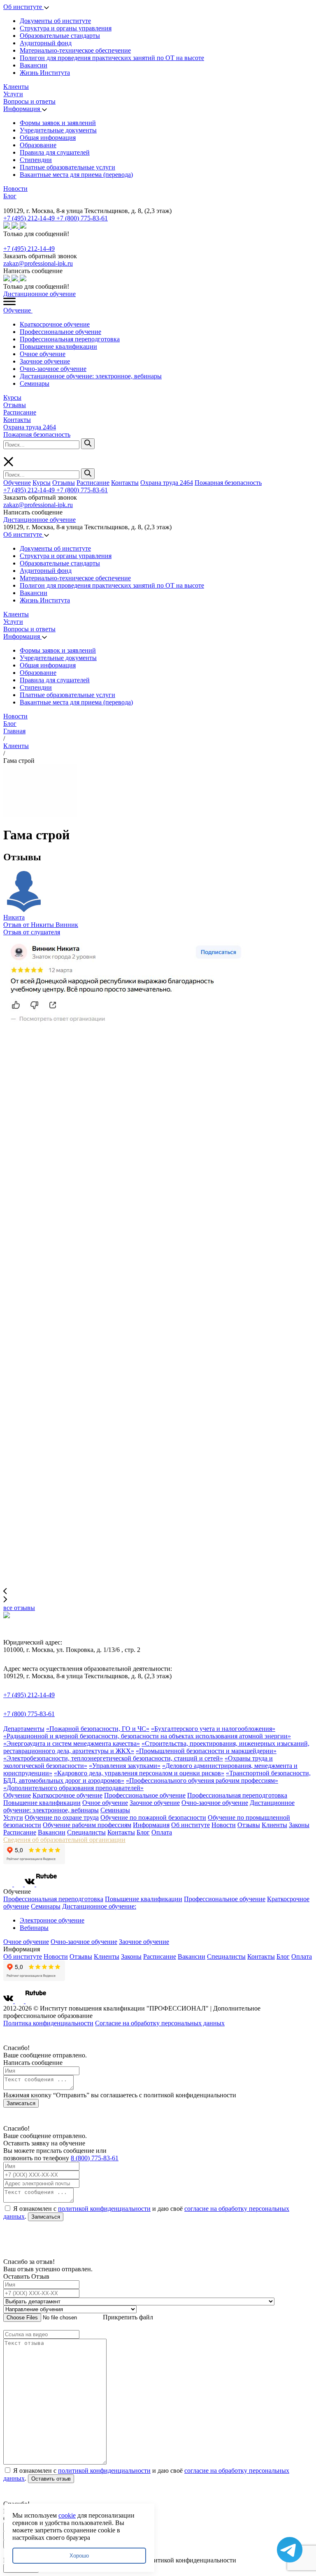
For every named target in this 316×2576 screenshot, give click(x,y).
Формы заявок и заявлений (58, 123)
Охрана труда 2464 (30, 427)
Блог (10, 196)
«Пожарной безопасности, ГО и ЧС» (98, 1729)
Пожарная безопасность (37, 434)
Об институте (23, 7)
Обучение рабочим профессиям (87, 1825)
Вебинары (34, 1928)
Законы (299, 1825)
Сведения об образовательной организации (64, 1840)
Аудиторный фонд (46, 43)
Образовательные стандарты (60, 36)
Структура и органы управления (66, 28)
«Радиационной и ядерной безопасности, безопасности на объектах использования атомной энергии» (147, 1736)
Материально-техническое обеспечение (75, 50)
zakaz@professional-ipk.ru (38, 263)
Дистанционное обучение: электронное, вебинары (91, 376)
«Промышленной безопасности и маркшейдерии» (206, 1751)
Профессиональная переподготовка (70, 339)
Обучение (18, 310)
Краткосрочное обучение (55, 324)
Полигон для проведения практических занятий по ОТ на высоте (112, 58)
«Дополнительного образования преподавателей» (73, 1788)
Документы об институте (55, 21)
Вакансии (34, 65)
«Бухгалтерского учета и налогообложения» (213, 1729)
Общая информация (48, 138)
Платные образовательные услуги (67, 167)
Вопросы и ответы (29, 101)
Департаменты (24, 1729)
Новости (15, 189)
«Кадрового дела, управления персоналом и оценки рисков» (139, 1773)
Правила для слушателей (55, 152)
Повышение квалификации (58, 346)
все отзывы (19, 1608)
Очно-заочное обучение (53, 369)
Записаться (21, 2103)
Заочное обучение (45, 361)
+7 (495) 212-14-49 (30, 218)
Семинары (35, 383)
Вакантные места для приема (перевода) (76, 175)
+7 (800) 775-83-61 (82, 218)
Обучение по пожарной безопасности (153, 1817)
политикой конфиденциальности (104, 2209)
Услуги (13, 94)
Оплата (162, 1832)
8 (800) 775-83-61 (95, 2158)
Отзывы (15, 405)
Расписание (20, 412)
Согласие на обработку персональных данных (160, 2023)
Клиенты (16, 87)
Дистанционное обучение (39, 294)
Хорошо (79, 2556)
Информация (22, 109)
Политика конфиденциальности (48, 2023)
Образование (38, 145)
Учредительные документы (58, 130)
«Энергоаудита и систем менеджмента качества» (72, 1743)
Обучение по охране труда (62, 1817)
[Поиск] (88, 444)
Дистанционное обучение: (99, 1906)
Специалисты (86, 1832)
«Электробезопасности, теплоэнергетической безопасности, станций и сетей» (113, 1758)
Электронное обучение (52, 1920)
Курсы (12, 397)
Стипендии (36, 160)
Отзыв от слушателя (32, 932)
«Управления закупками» (125, 1766)
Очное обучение (43, 354)
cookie (67, 2515)
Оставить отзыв (51, 2479)
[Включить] (5, 203)
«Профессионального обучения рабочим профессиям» (202, 1780)
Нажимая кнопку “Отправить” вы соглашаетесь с (120, 2095)
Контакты (17, 420)
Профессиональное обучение (60, 332)
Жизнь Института (45, 73)
